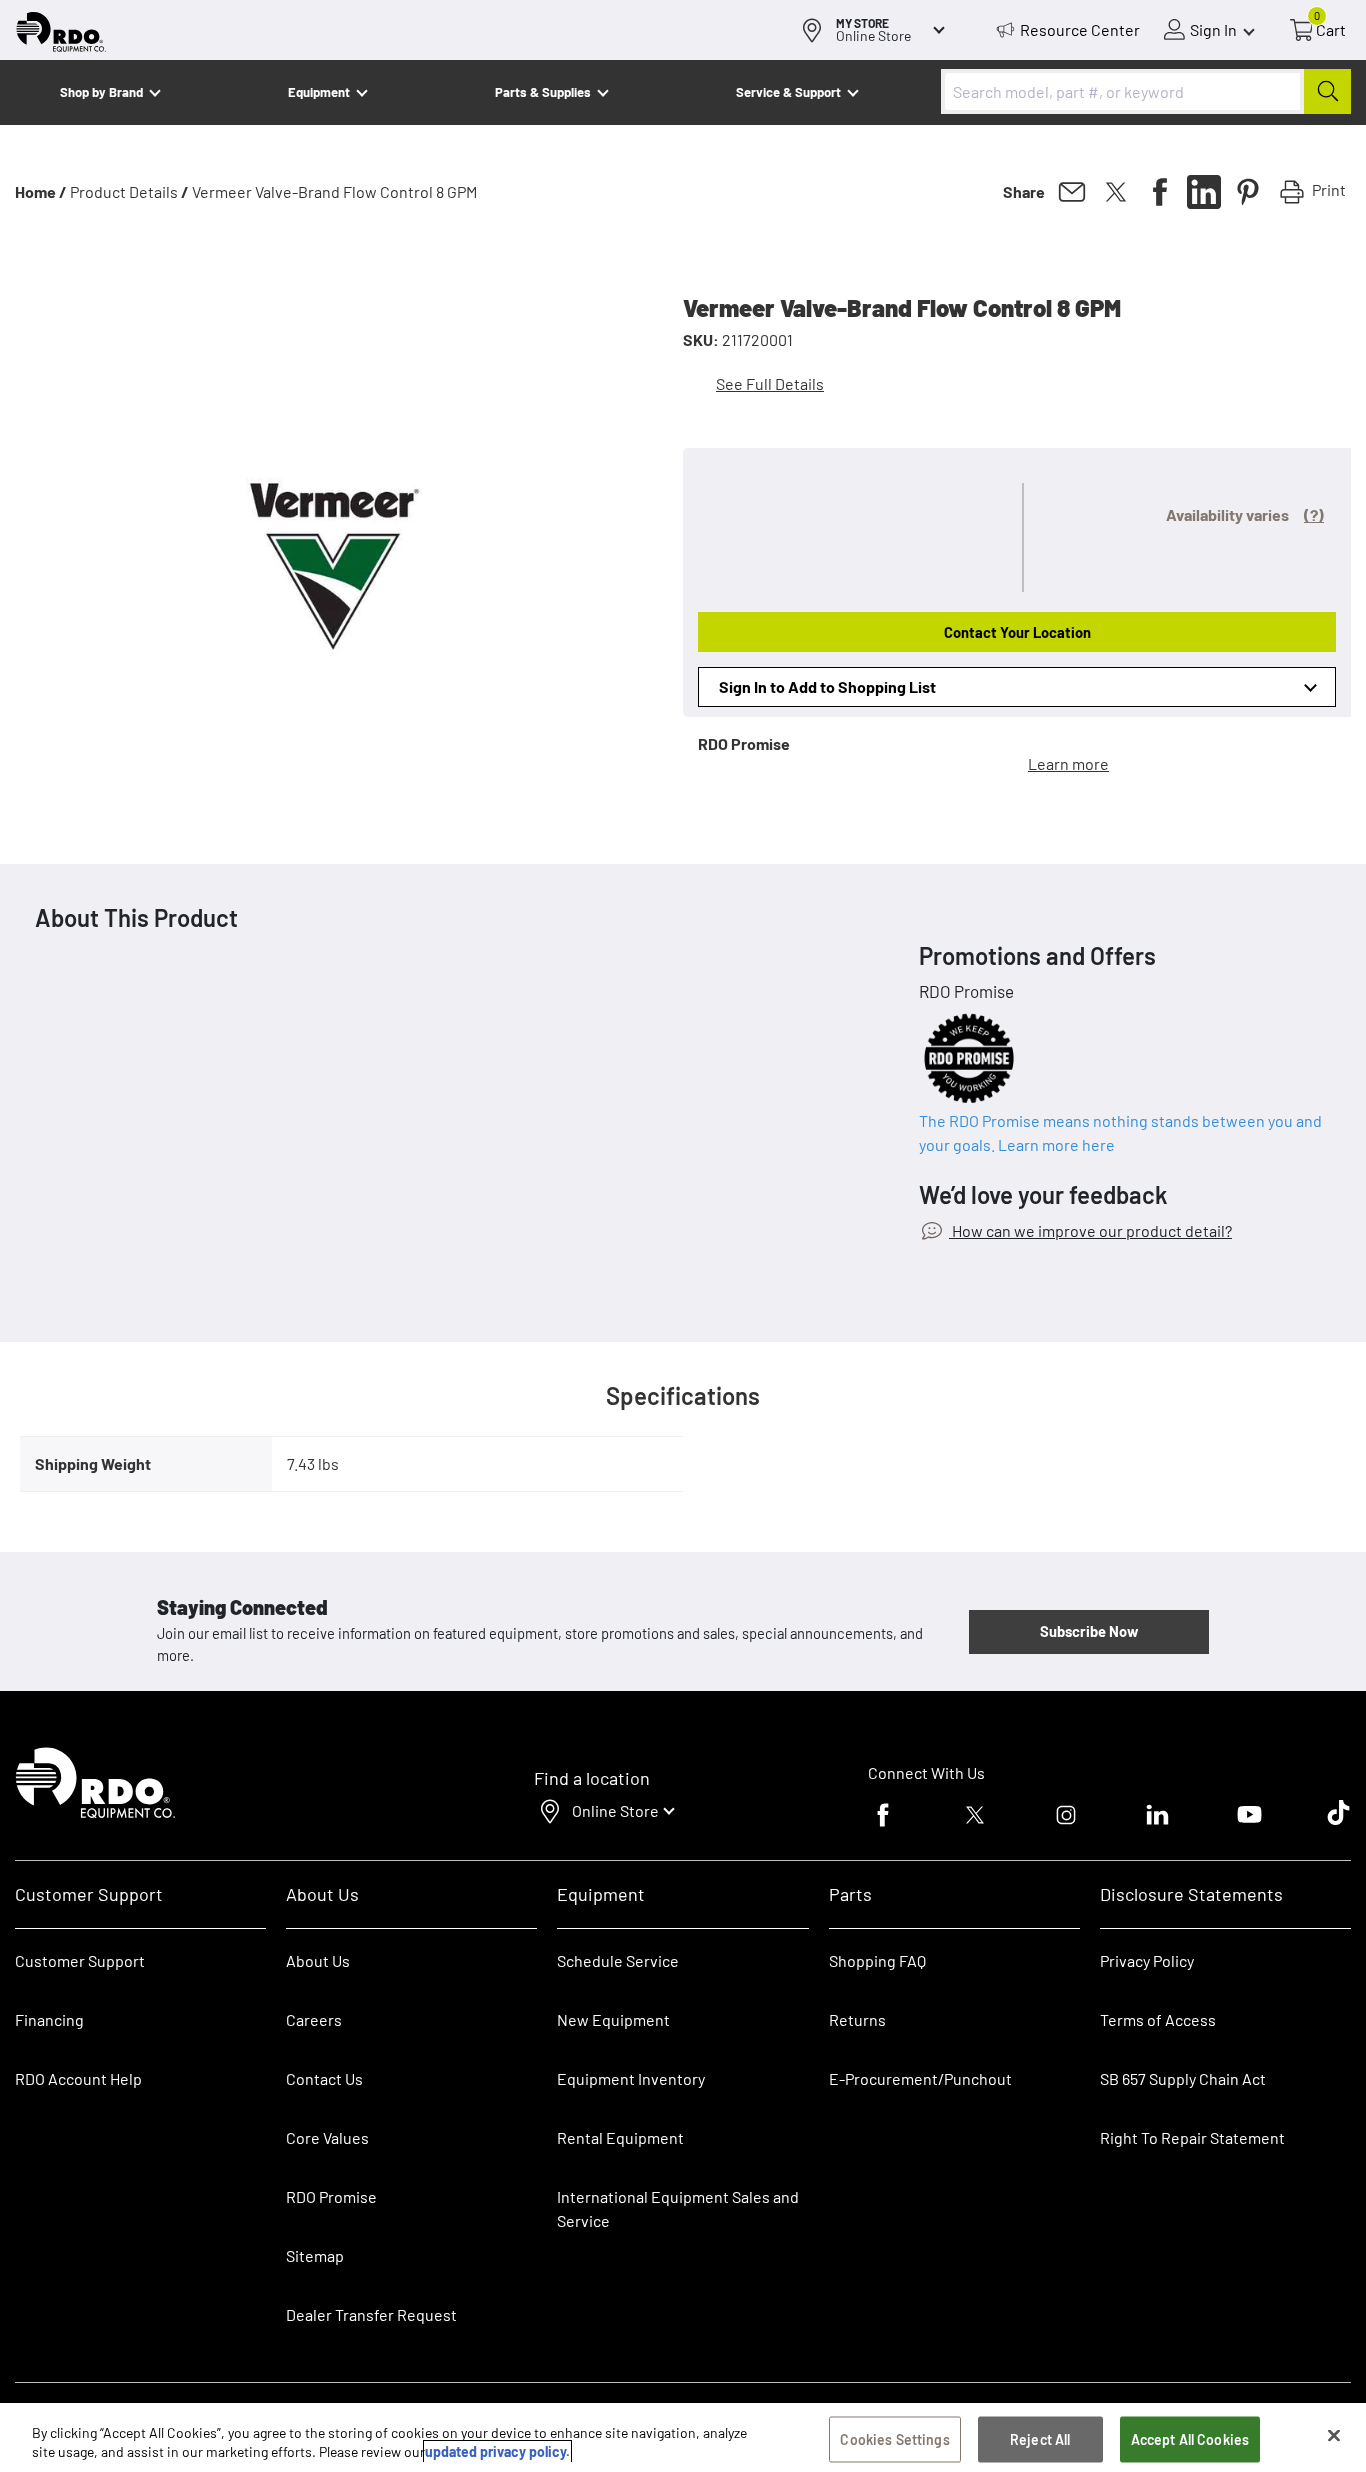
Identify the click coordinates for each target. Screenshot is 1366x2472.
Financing (49, 2019)
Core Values (327, 2137)
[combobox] (1146, 91)
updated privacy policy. (497, 2451)
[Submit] (1327, 91)
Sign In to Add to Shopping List (827, 686)
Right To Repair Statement (1192, 2137)
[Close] (1334, 2436)
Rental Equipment (622, 2137)
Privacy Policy (1147, 1960)
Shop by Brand (101, 92)
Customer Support (80, 1960)
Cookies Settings (894, 2439)
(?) (1314, 514)
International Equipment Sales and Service (678, 2208)
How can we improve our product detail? (1090, 1230)
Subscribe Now (1089, 1631)
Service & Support (788, 92)
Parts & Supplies (543, 92)
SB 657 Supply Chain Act (1183, 2078)
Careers (314, 2019)
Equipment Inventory (631, 2078)
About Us (318, 1960)
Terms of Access (1158, 2019)
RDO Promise (331, 2196)
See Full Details (770, 383)
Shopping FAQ (877, 1960)
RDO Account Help (78, 2078)
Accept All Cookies (1190, 2439)
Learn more (1068, 763)
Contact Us (324, 2078)
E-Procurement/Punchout (920, 2078)
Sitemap (315, 2255)
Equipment (319, 92)
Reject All (1040, 2439)
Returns (857, 2019)
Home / (41, 191)
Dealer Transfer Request (371, 2314)
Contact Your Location (1017, 632)
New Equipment (613, 2019)
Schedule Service (618, 1960)
